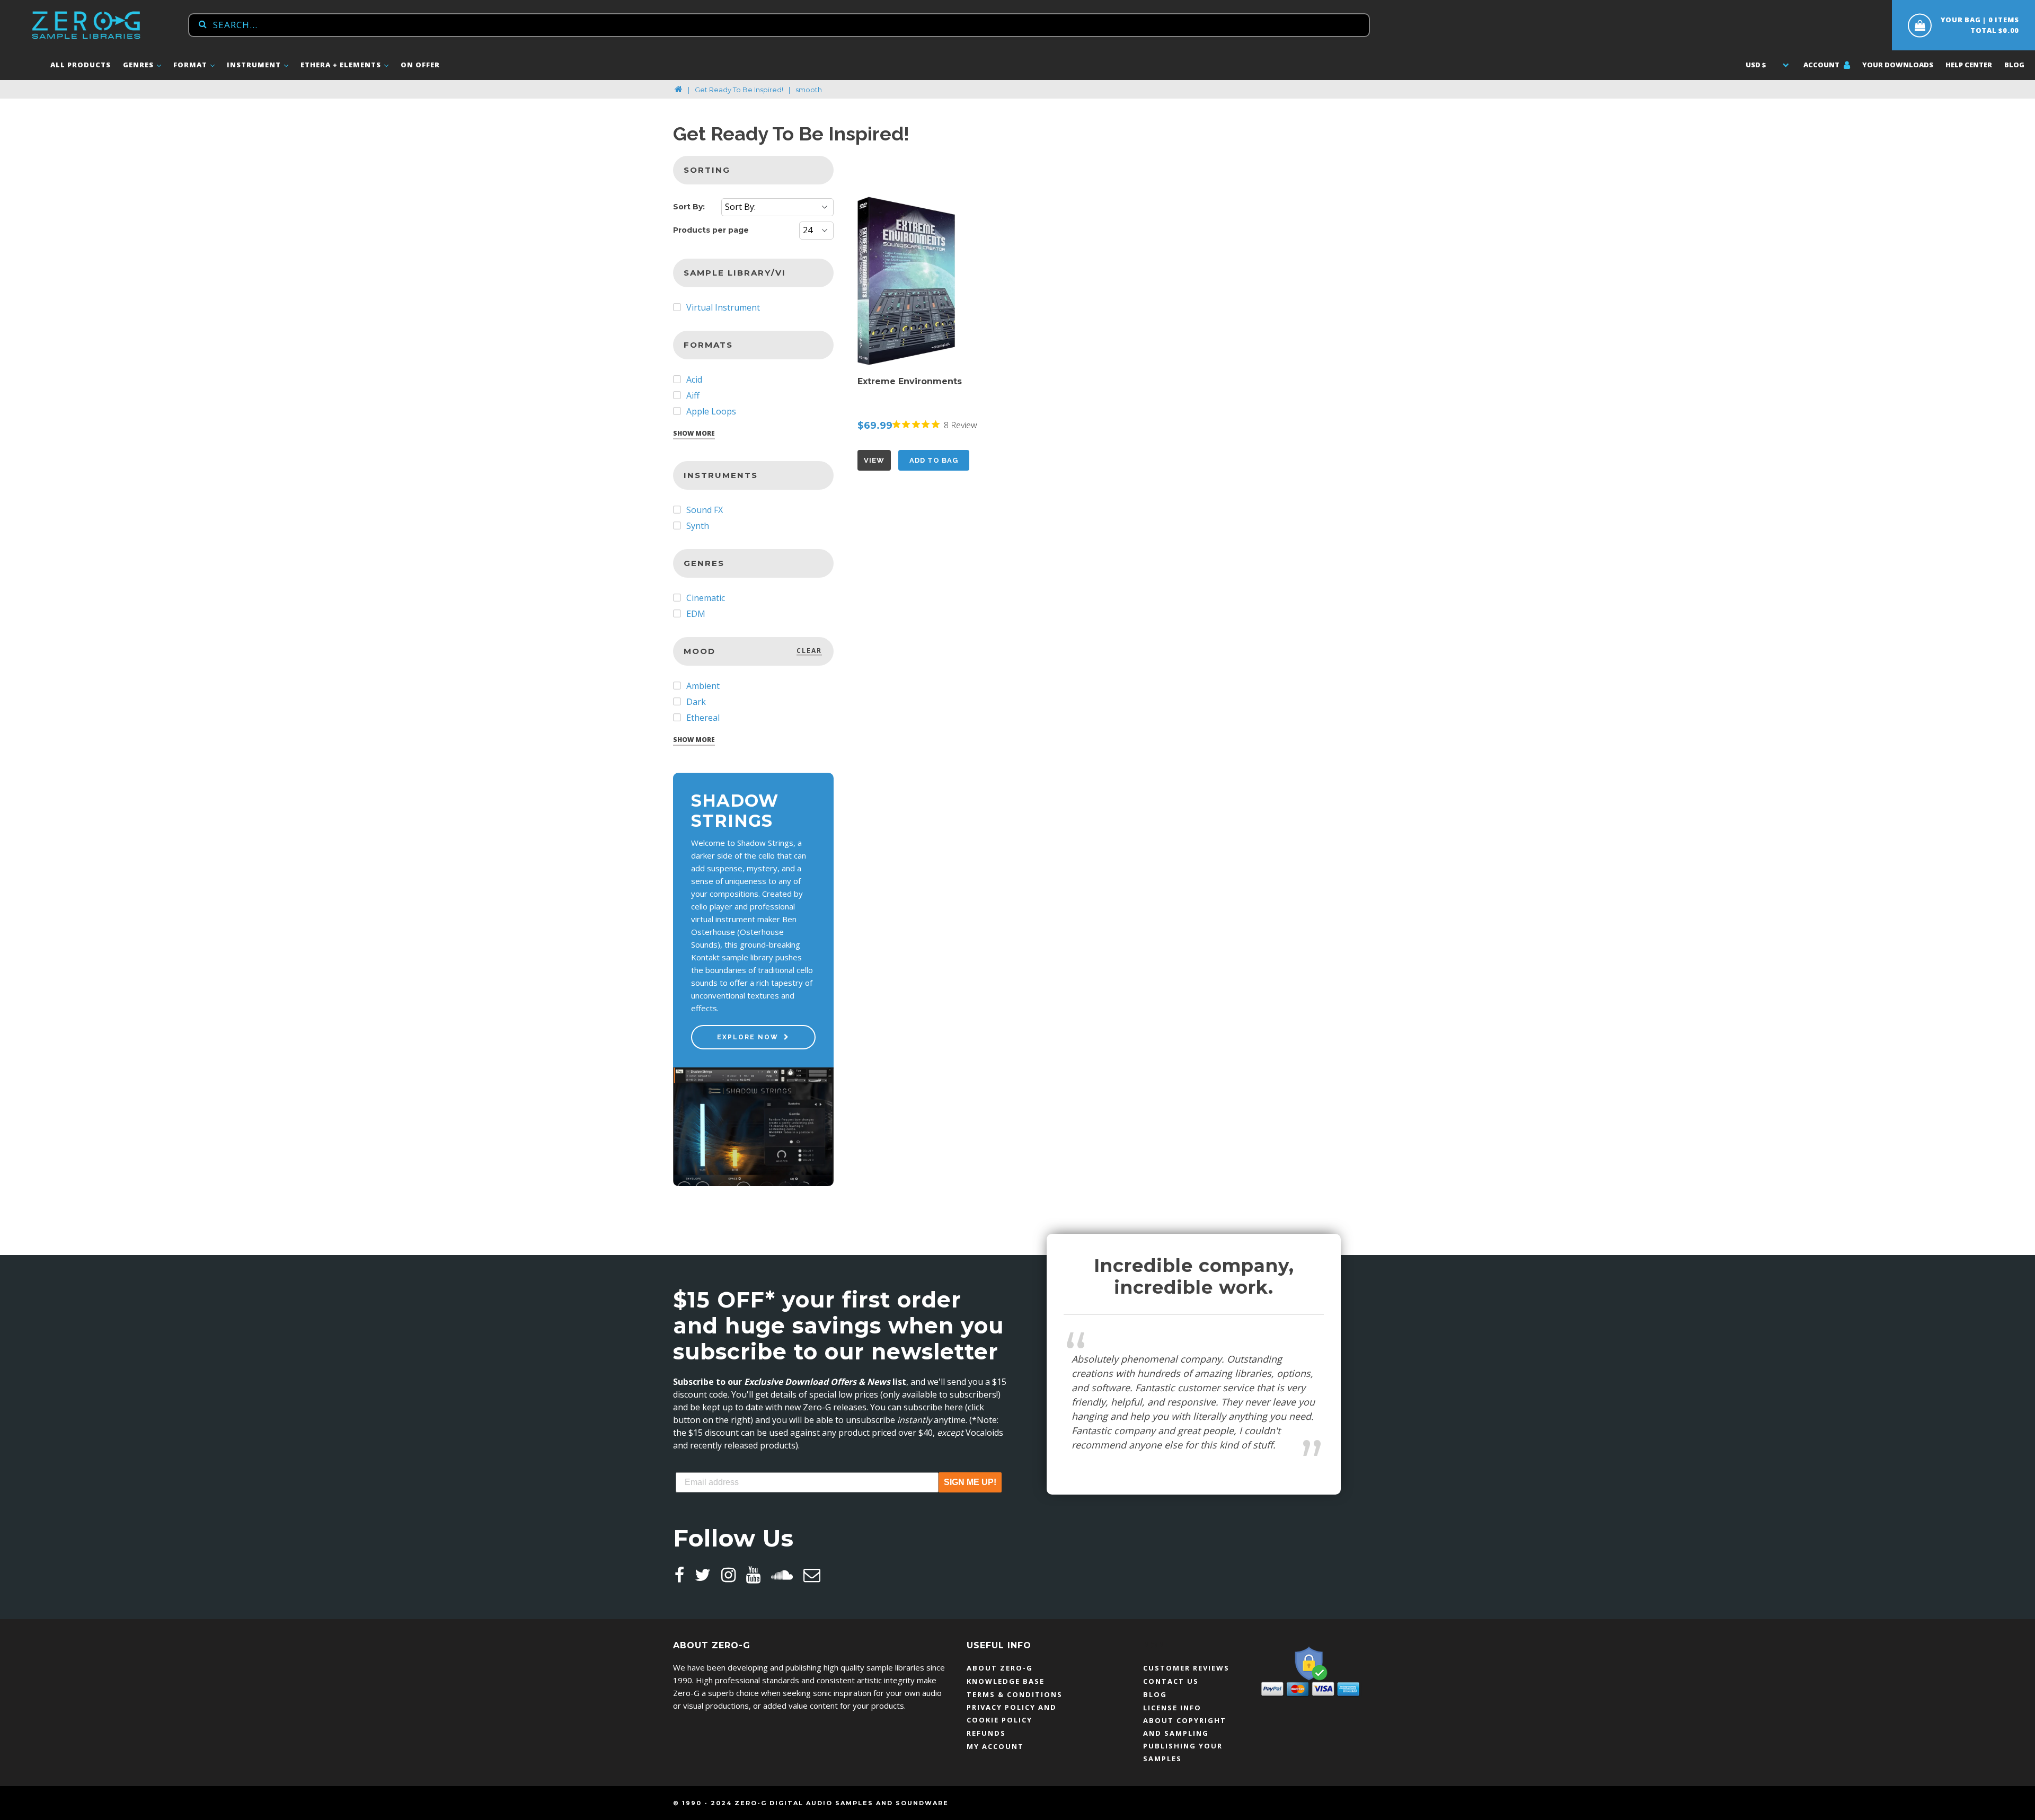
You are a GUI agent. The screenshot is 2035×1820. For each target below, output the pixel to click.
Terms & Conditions (1015, 1694)
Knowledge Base (1006, 1681)
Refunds (986, 1733)
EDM (695, 614)
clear (809, 651)
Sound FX (704, 510)
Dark (695, 702)
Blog (2014, 65)
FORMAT (191, 65)
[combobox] (779, 25)
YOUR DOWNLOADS (1898, 65)
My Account (995, 1746)
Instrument (255, 65)
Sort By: (689, 207)
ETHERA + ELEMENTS (342, 65)
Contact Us (1171, 1681)
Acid (693, 379)
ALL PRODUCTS (81, 65)
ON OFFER (420, 65)
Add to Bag (934, 460)
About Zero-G (1000, 1668)
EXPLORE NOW (748, 1037)
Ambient (702, 686)
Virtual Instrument (722, 307)
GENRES (139, 65)
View (874, 460)
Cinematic (705, 598)
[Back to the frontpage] (679, 90)
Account (1822, 65)
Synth (697, 526)
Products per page (711, 230)
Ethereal (702, 718)
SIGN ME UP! (970, 1482)
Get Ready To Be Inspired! (739, 90)
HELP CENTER (1969, 65)
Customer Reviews (1186, 1668)
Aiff (692, 395)
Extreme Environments (910, 381)
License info (1172, 1708)
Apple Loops (710, 411)
